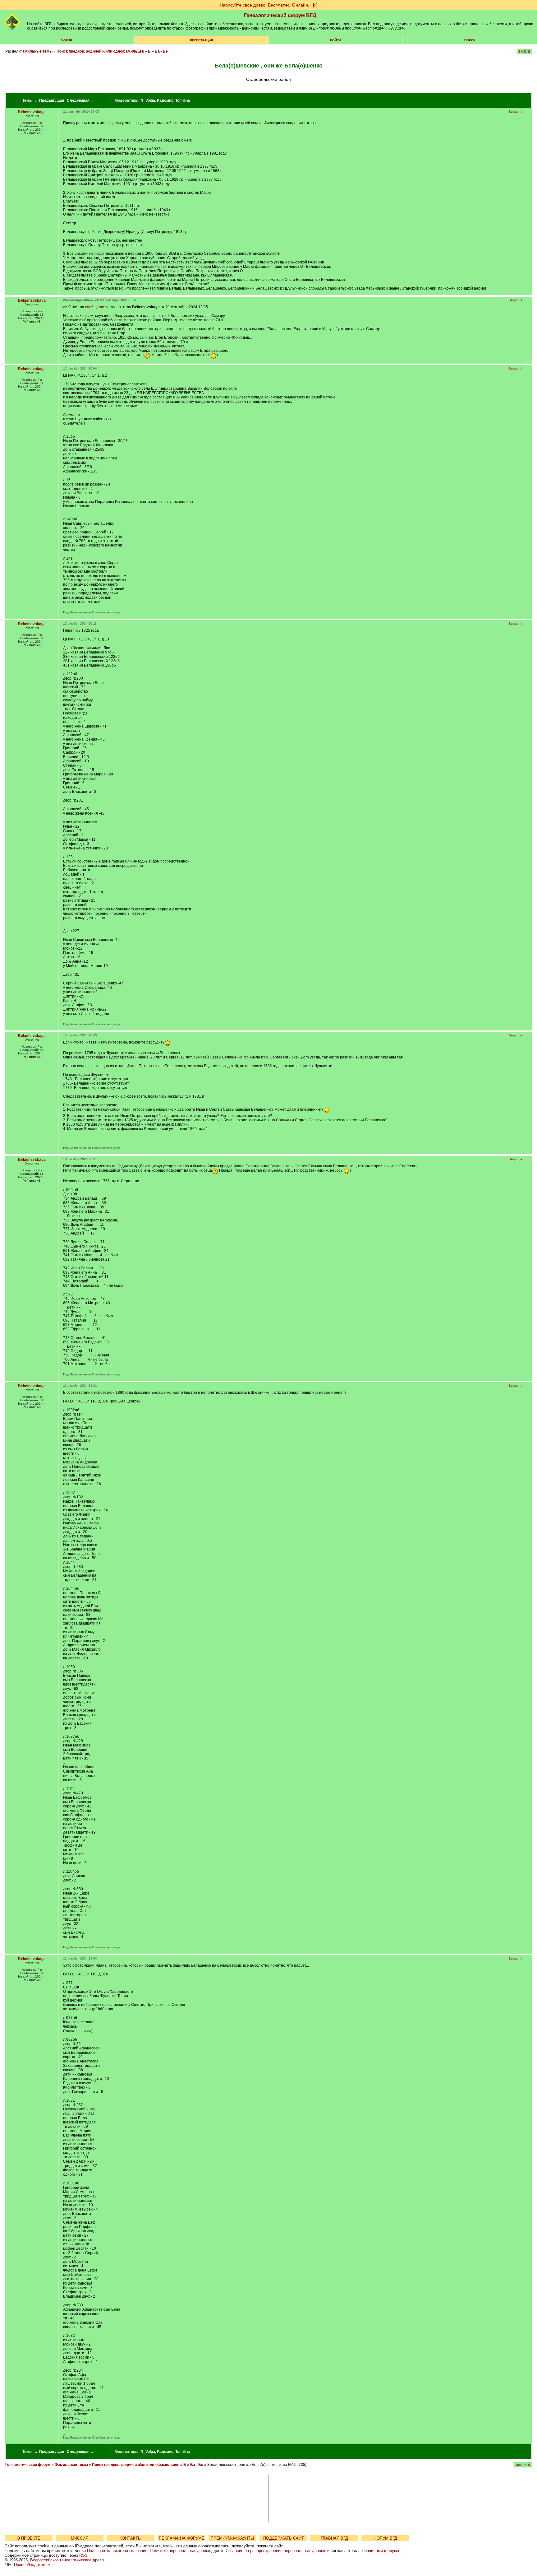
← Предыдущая (49, 100)
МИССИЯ (80, 2538)
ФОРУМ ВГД (385, 2538)
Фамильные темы (36, 51)
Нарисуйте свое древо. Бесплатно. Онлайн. (264, 5)
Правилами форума (380, 2551)
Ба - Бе (161, 51)
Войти (335, 40)
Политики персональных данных (180, 2551)
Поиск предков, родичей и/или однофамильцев (100, 51)
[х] (315, 5)
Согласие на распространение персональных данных (276, 2551)
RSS (83, 2555)
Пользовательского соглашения (117, 2551)
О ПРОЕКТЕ (29, 2538)
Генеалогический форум (28, 2465)
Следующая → (80, 100)
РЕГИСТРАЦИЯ (201, 40)
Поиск (470, 40)
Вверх (513, 112)
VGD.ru (67, 40)
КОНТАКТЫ (131, 2538)
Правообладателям (32, 2565)
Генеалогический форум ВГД (280, 15)
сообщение (95, 307)
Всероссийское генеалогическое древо (67, 2560)
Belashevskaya (32, 112)
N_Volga (148, 100)
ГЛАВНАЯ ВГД (334, 2538)
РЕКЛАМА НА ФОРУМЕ (182, 2538)
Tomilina (183, 100)
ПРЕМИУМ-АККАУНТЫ (232, 2538)
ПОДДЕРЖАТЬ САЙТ (284, 2538)
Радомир (165, 100)
